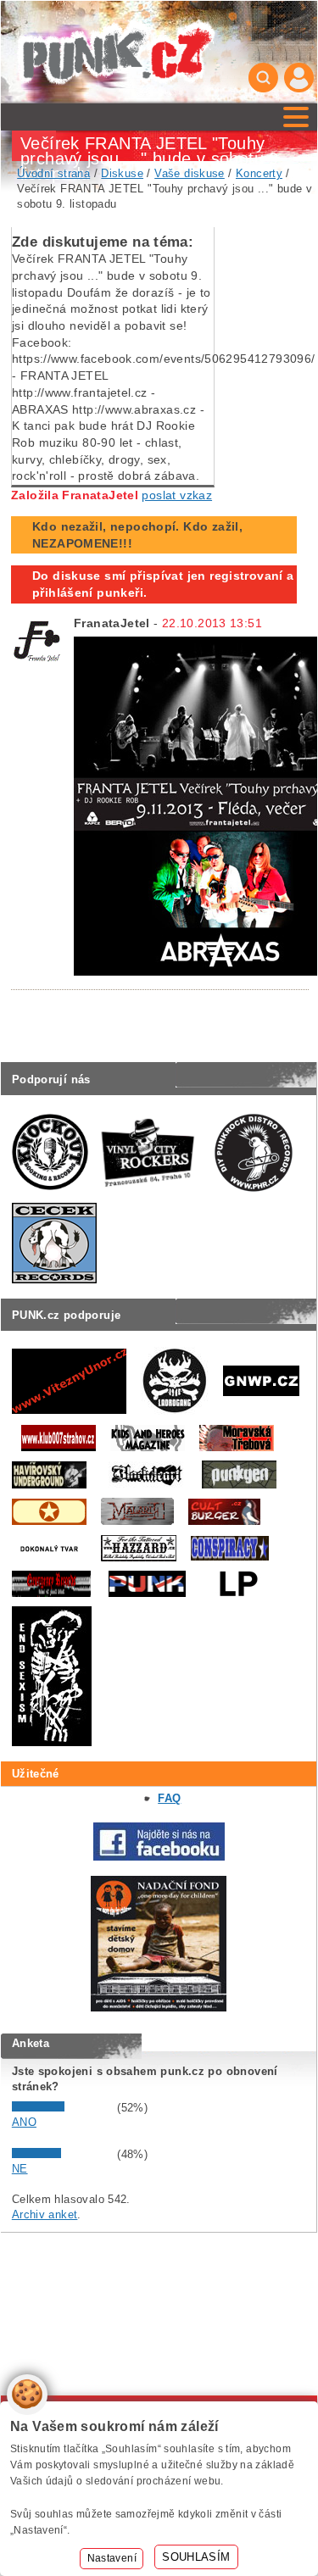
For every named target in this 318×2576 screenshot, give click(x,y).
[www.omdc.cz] (159, 2008)
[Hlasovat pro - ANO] (63, 2108)
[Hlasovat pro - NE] (63, 2154)
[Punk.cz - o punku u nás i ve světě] (116, 52)
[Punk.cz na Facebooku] (159, 1857)
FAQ (169, 1798)
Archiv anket (45, 2214)
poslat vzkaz (177, 495)
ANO (24, 2122)
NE (20, 2169)
